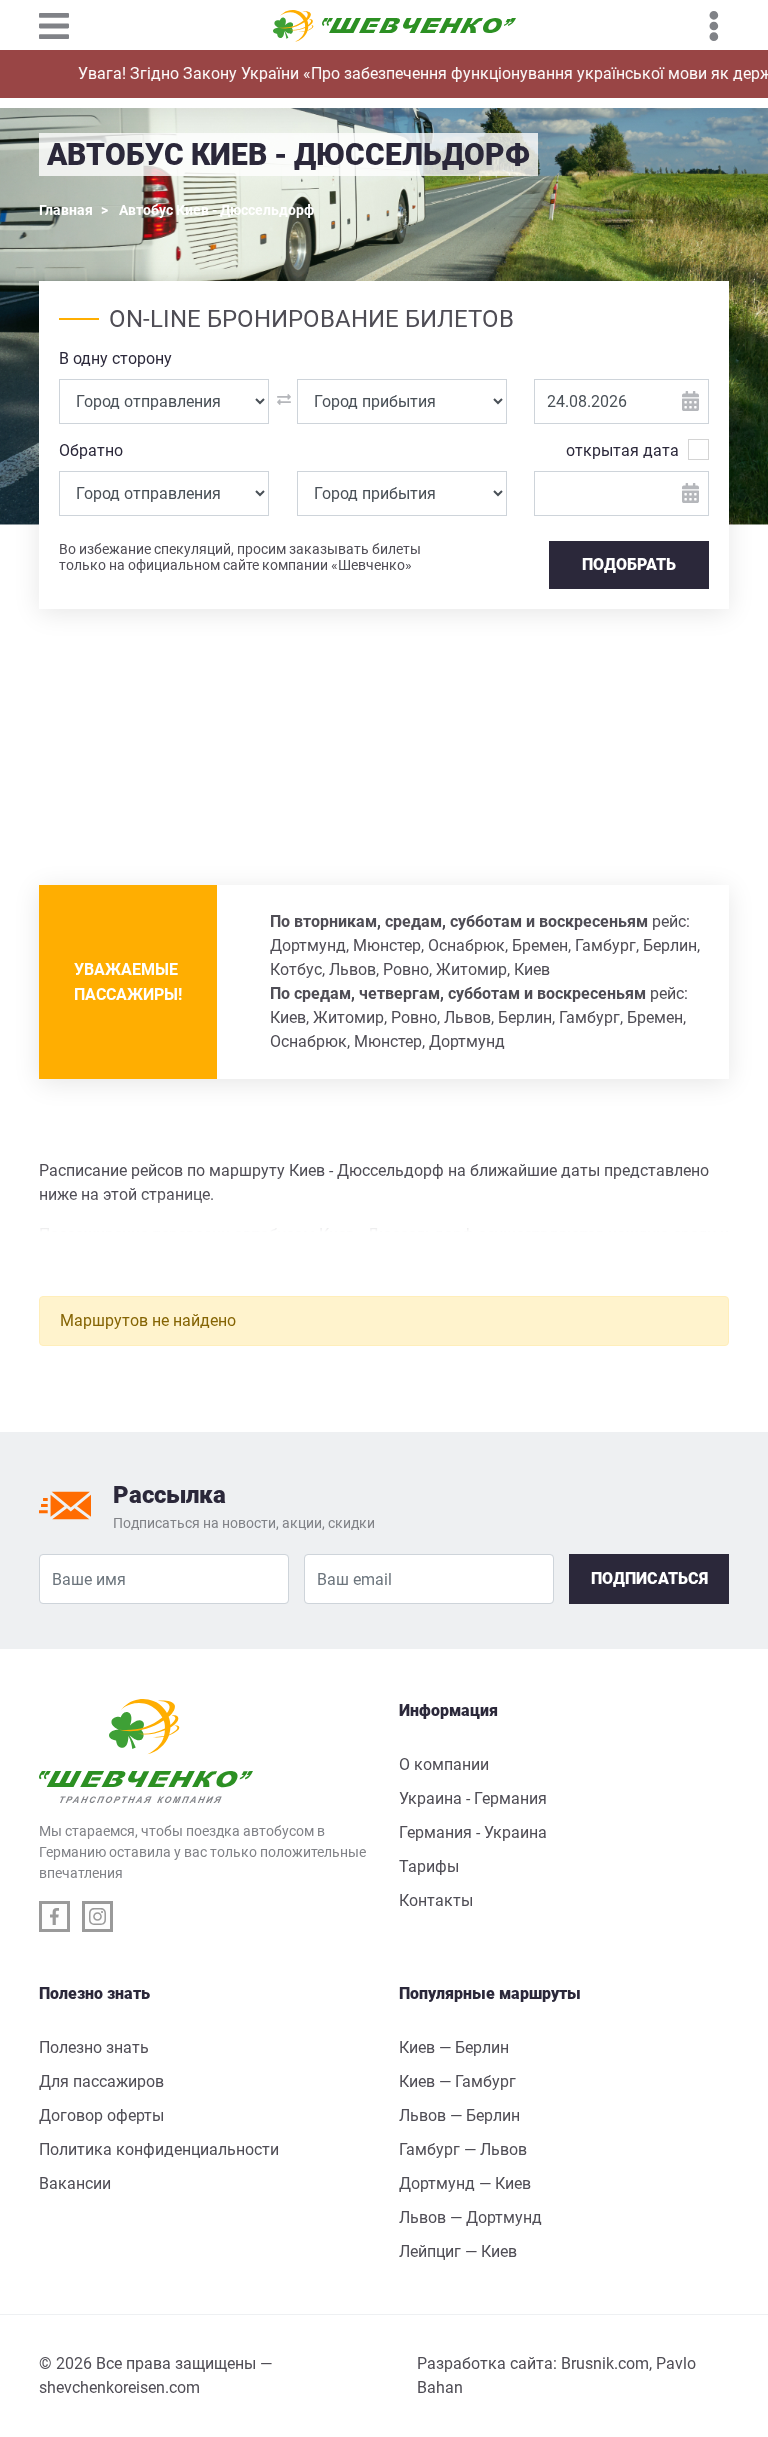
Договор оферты (101, 2115)
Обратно (91, 450)
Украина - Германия (473, 1798)
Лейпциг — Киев (458, 2251)
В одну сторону (115, 358)
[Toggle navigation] (64, 26)
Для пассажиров (101, 2081)
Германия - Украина (473, 1832)
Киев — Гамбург (457, 2081)
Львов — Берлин (459, 2115)
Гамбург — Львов (463, 2149)
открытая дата (622, 450)
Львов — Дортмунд (470, 2217)
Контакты (436, 1900)
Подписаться (649, 1578)
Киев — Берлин (454, 2047)
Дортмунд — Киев (465, 2183)
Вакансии (75, 2183)
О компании (444, 1764)
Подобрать (629, 564)
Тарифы (429, 1866)
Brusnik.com (605, 2363)
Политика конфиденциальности (159, 2149)
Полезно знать (94, 2047)
